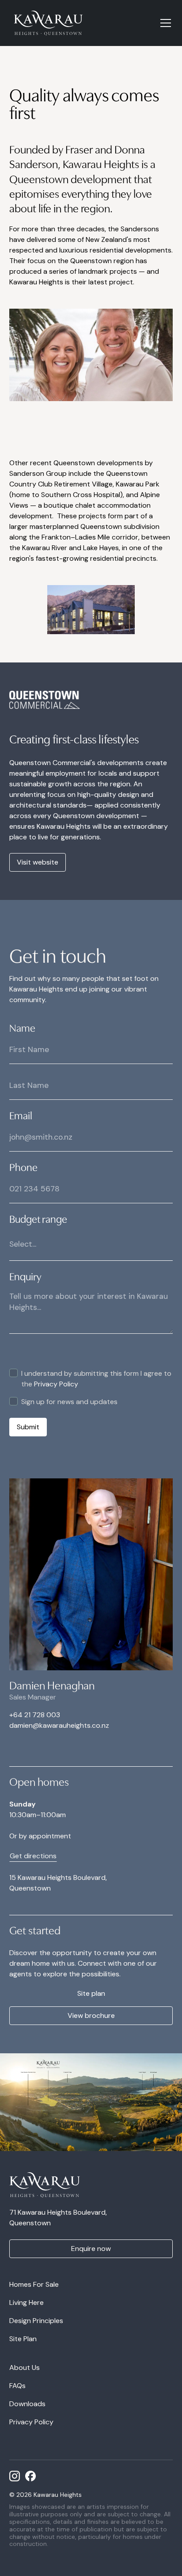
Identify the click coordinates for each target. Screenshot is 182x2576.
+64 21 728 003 (35, 1715)
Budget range (38, 1218)
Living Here (27, 2302)
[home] (49, 23)
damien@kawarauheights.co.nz (59, 1725)
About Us (25, 2367)
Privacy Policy (55, 1384)
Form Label (14, 1335)
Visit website (38, 862)
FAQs (17, 2386)
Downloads (27, 2404)
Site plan (91, 1993)
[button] (164, 23)
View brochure (91, 2015)
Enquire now (91, 2249)
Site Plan (23, 2339)
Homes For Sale (34, 2284)
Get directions (33, 1856)
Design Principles (36, 2321)
